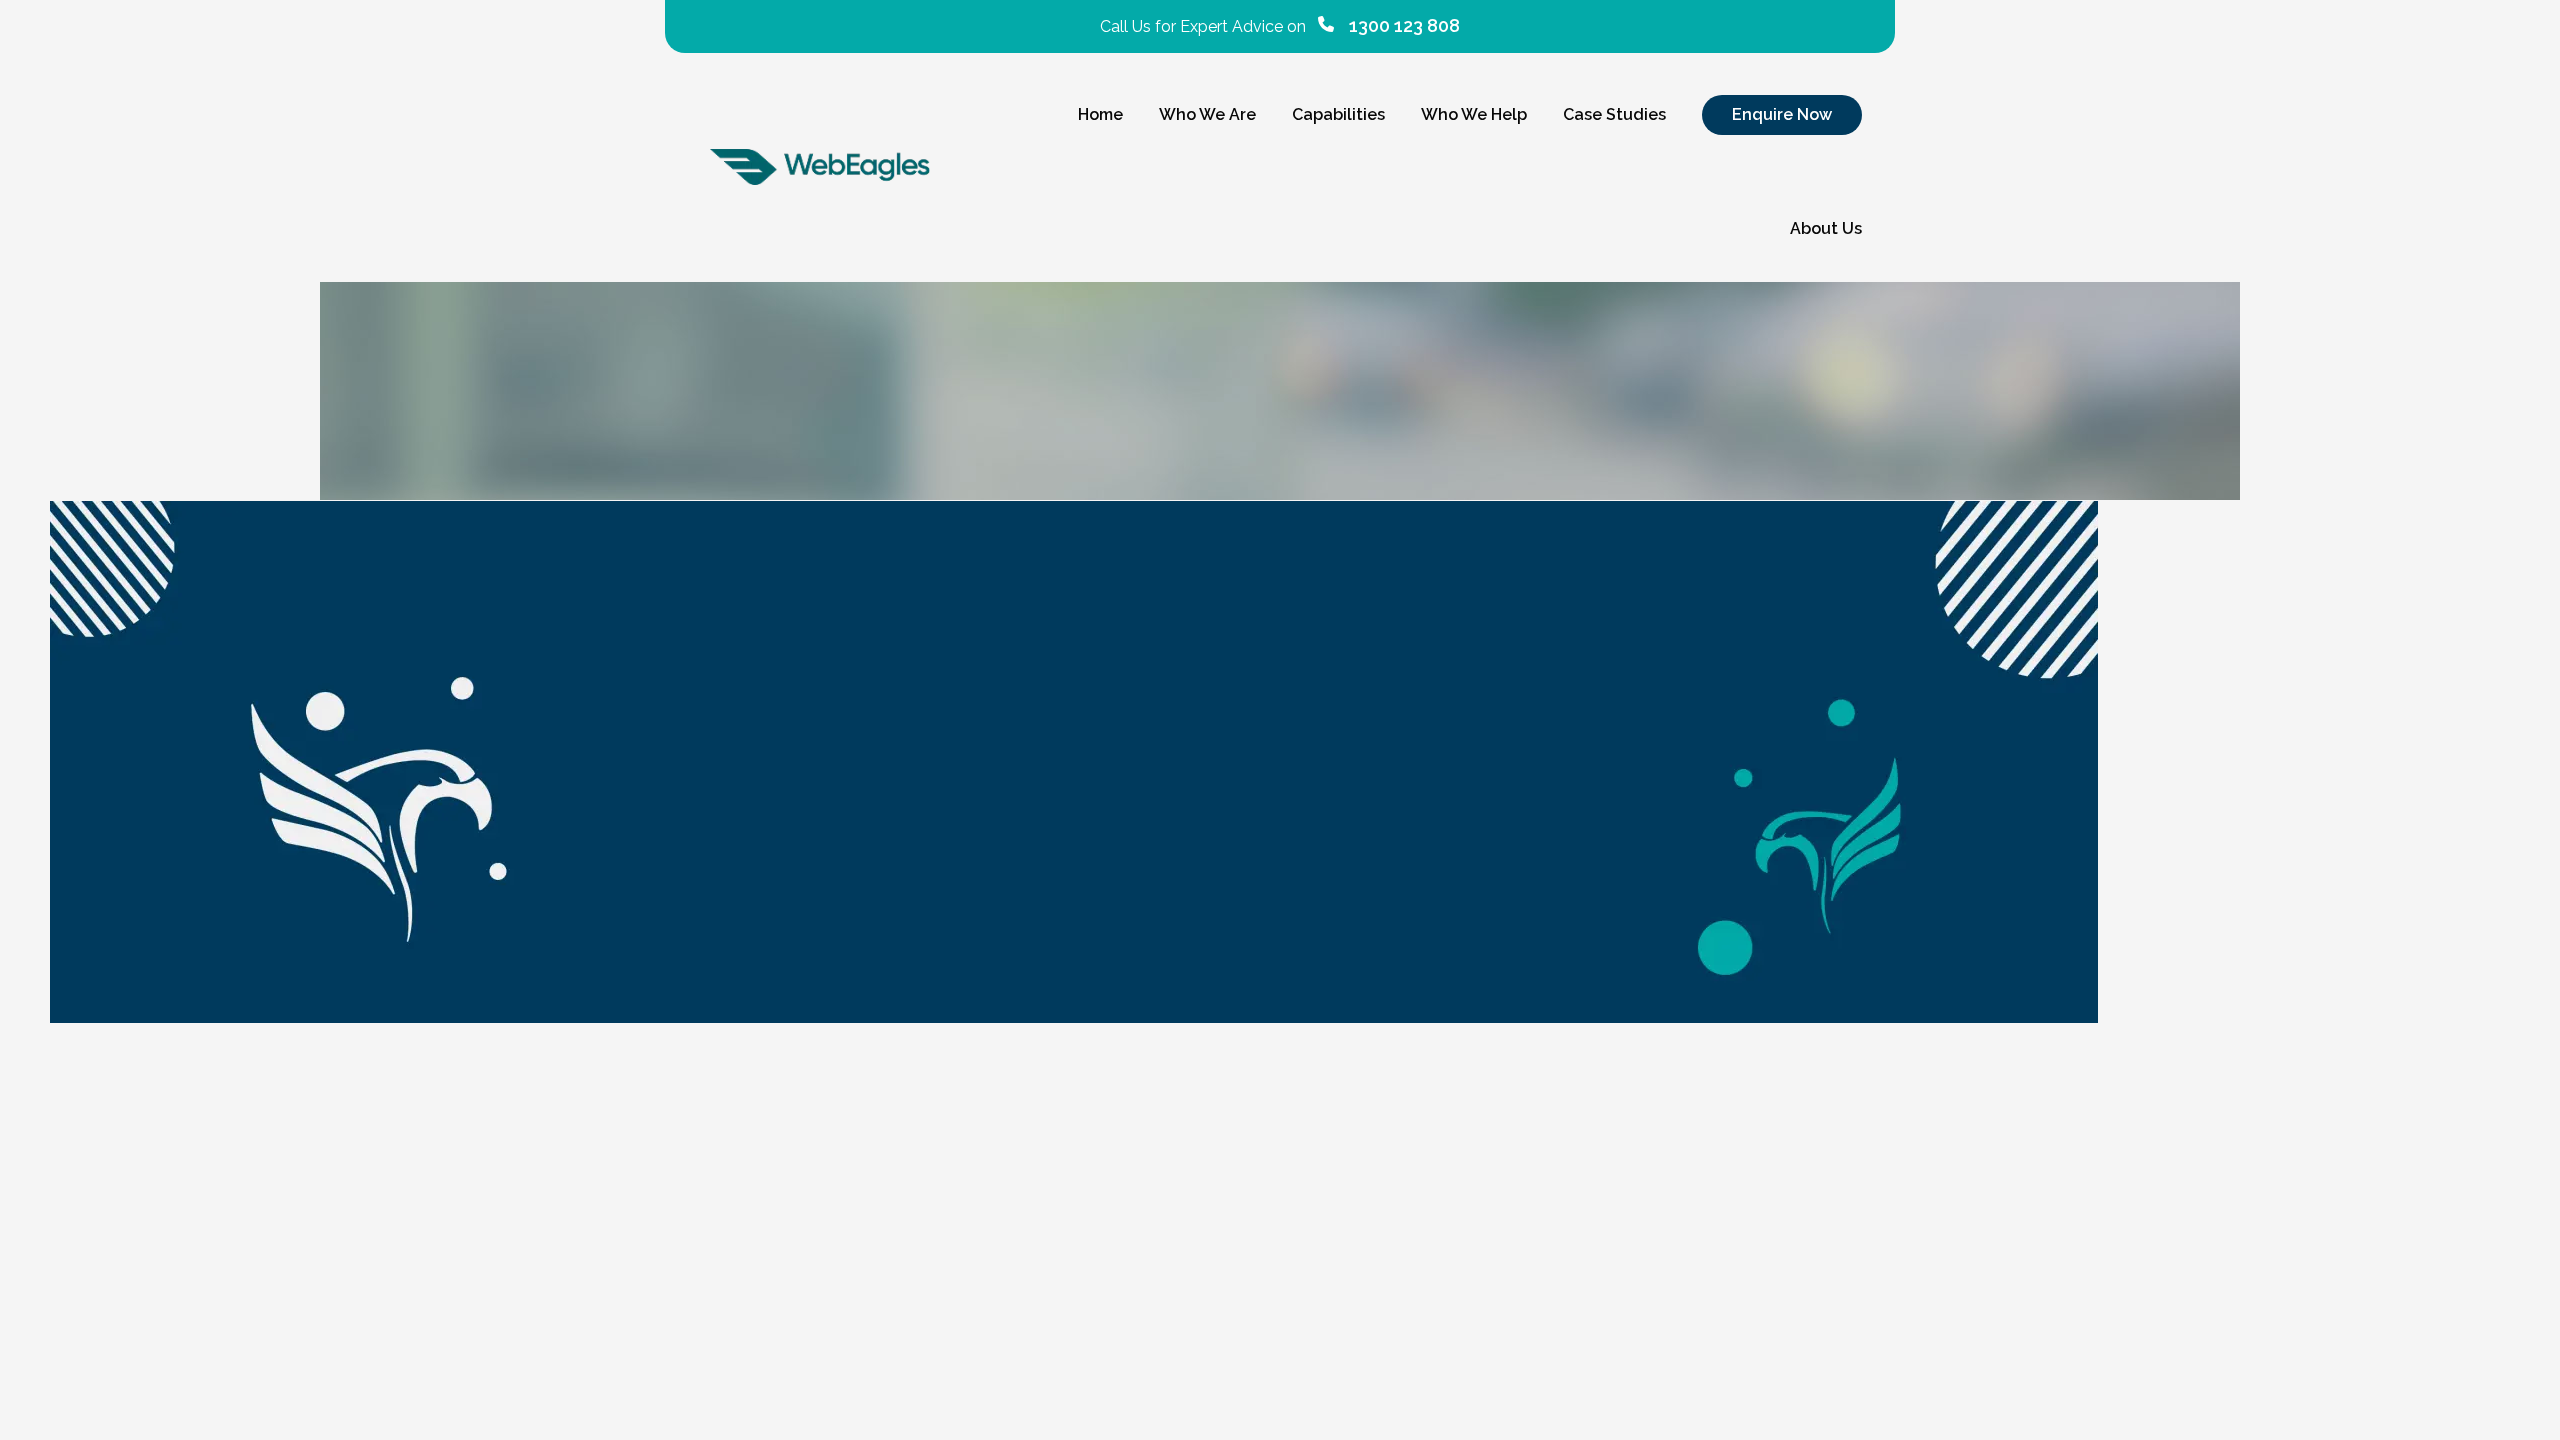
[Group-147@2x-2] (1280, 762)
